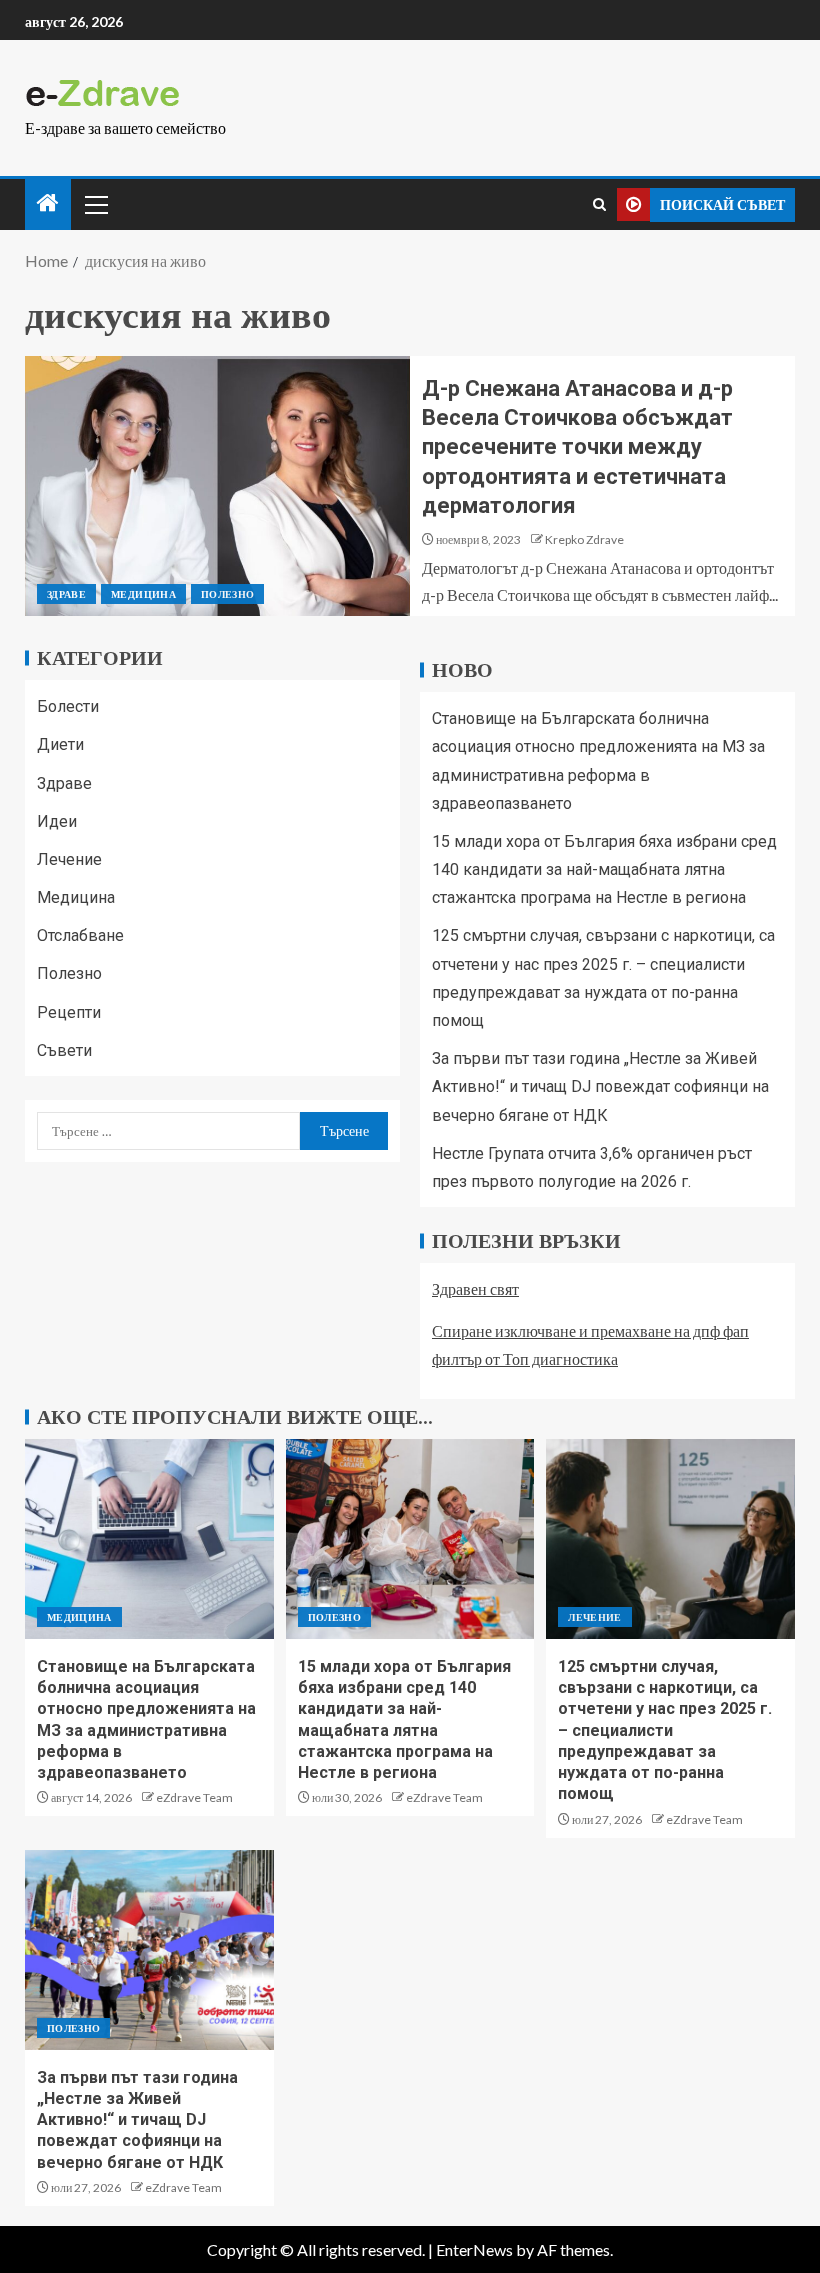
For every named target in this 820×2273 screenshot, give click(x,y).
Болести (68, 706)
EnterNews (474, 2249)
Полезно (227, 594)
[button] (95, 204)
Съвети (64, 1050)
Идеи (57, 821)
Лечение (69, 859)
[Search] (599, 204)
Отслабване (80, 935)
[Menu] (95, 204)
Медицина (143, 594)
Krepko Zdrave (584, 539)
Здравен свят (475, 1288)
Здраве (66, 594)
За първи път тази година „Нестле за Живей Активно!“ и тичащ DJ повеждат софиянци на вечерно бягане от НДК (600, 1086)
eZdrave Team (194, 1797)
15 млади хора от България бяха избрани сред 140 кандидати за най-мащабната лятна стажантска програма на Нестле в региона (604, 869)
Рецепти (69, 1012)
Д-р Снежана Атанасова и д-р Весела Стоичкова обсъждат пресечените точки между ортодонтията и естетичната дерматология (577, 447)
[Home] (48, 203)
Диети (60, 744)
